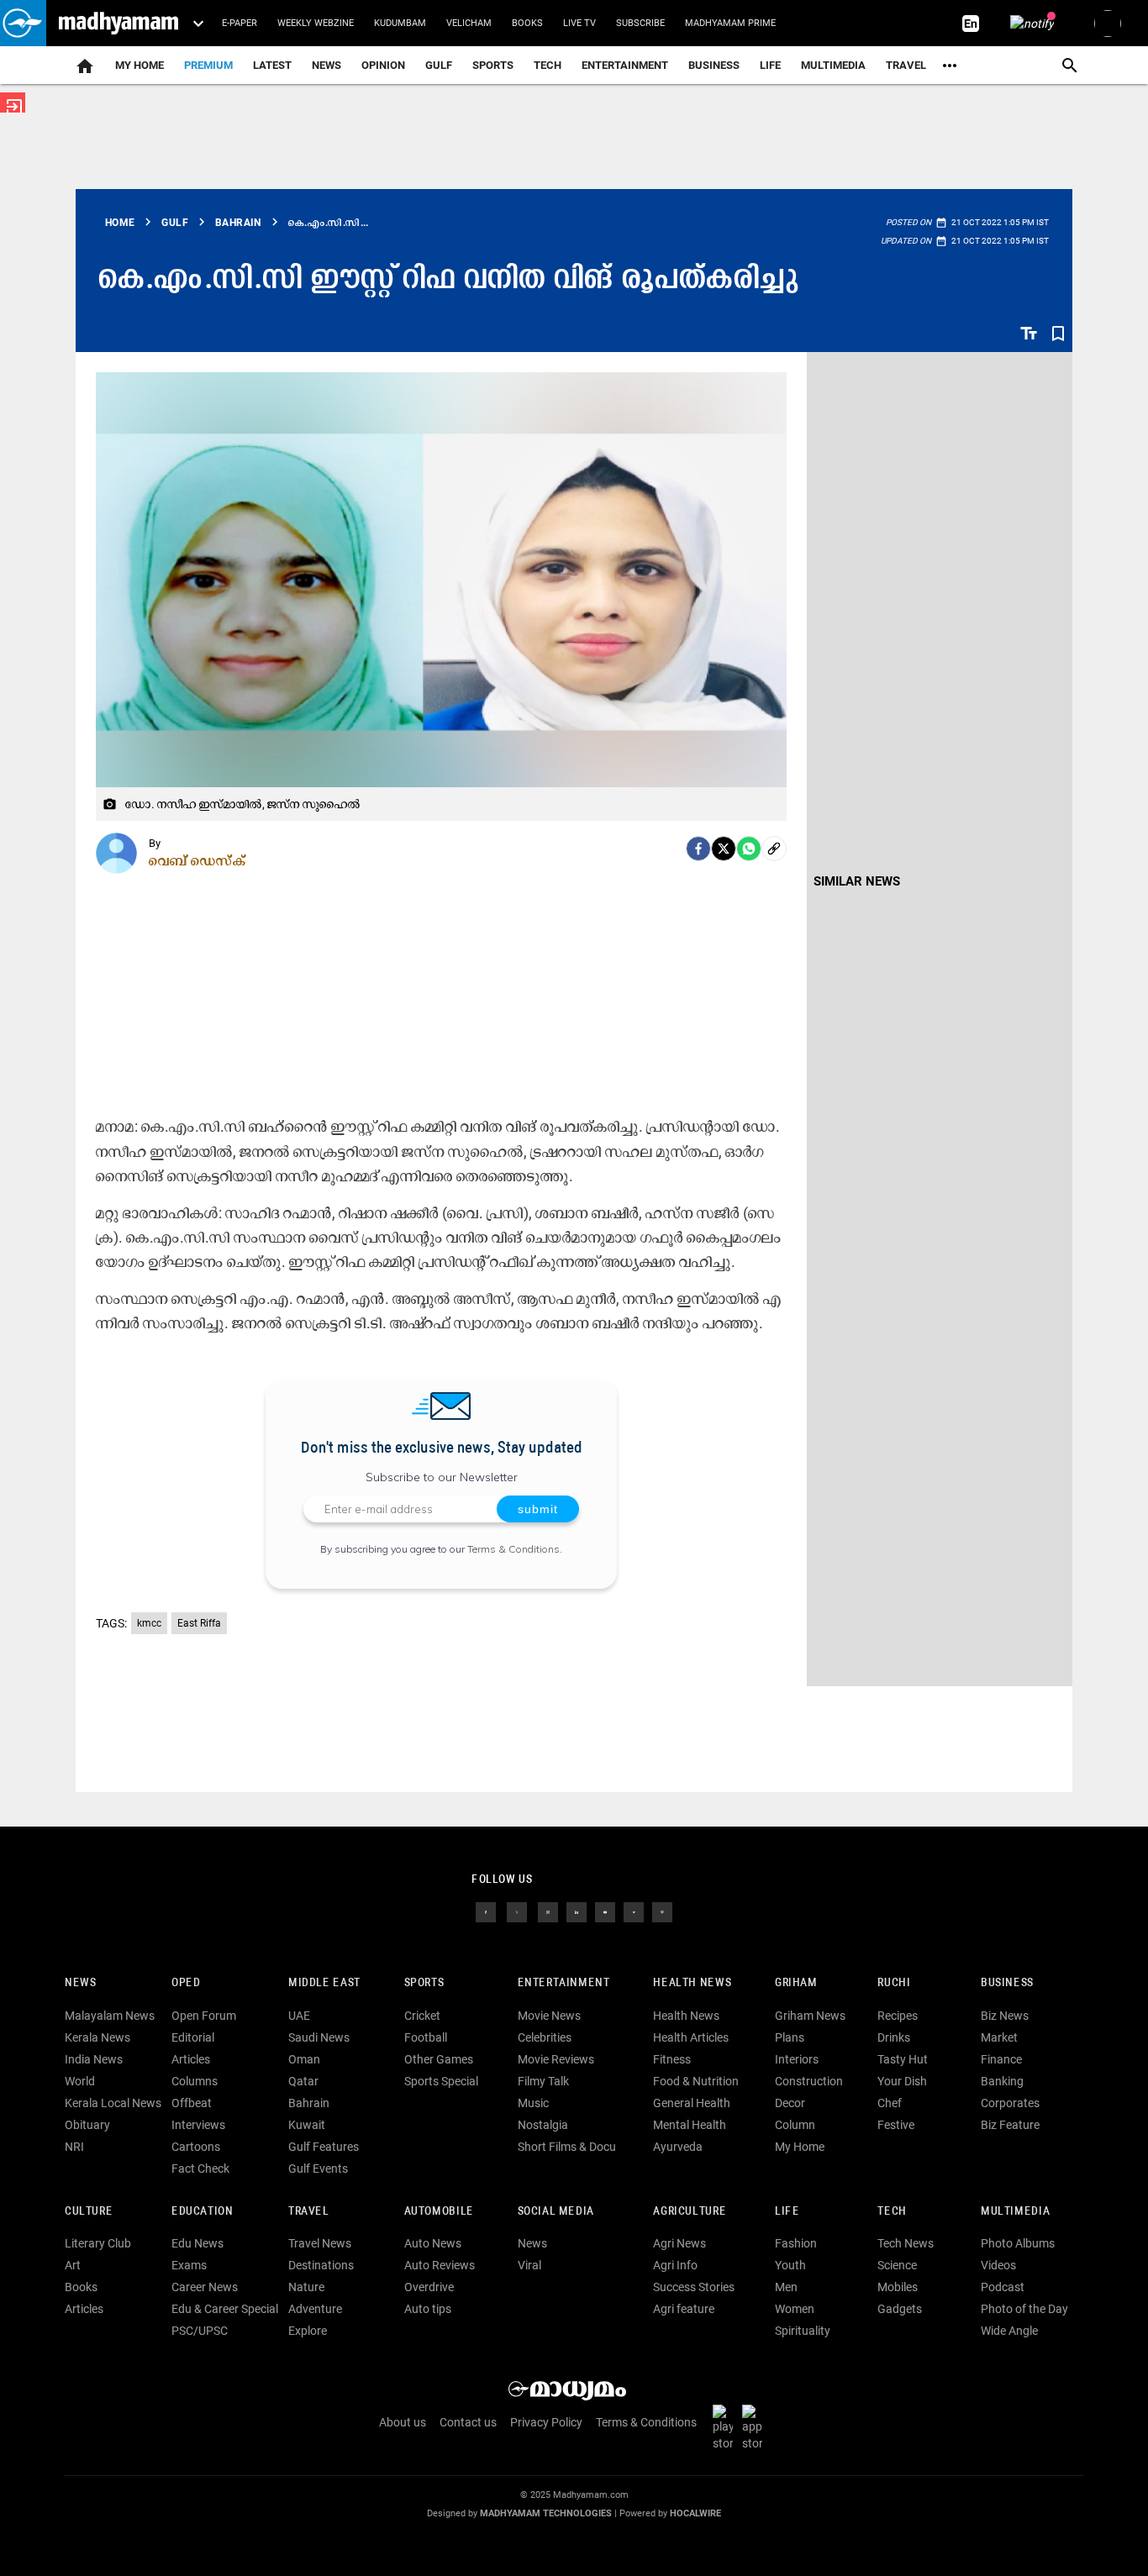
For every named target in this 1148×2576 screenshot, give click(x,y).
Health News (692, 1983)
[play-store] (726, 2426)
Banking (1002, 2081)
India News (94, 2059)
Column (795, 2125)
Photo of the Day (1024, 2309)
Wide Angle (1009, 2331)
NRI (74, 2147)
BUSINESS (1007, 1983)
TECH (548, 65)
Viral (529, 2265)
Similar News (857, 881)
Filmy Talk (543, 2081)
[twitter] (517, 1911)
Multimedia (833, 65)
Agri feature (684, 2309)
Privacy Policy (546, 2422)
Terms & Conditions (513, 1549)
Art (73, 2265)
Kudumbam (400, 23)
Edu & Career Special (225, 2309)
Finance (1001, 2059)
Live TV (579, 23)
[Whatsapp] (749, 849)
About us (403, 2422)
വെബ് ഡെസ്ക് (197, 860)
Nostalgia (543, 2125)
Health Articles (691, 2037)
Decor (790, 2103)
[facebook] (698, 849)
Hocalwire (695, 2513)
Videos (998, 2265)
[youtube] (605, 1911)
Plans (790, 2037)
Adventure (315, 2309)
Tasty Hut (903, 2059)
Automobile (439, 2212)
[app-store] (756, 2426)
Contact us (468, 2422)
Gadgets (900, 2309)
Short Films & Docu (567, 2147)
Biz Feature (1010, 2125)
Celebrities (545, 2037)
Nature (306, 2287)
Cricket (422, 2016)
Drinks (894, 2037)
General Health (692, 2103)
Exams (189, 2265)
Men (786, 2287)
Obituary (87, 2125)
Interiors (797, 2059)
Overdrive (429, 2287)
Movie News (549, 2016)
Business (714, 65)
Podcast (1003, 2287)
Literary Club (98, 2243)
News (326, 65)
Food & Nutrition (696, 2081)
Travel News (320, 2243)
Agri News (679, 2243)
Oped (186, 1983)
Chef (890, 2103)
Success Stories (694, 2287)
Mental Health (690, 2125)
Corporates (1010, 2103)
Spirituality (803, 2331)
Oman (304, 2059)
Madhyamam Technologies (546, 2513)
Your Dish (902, 2081)
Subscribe (640, 23)
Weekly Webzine (316, 23)
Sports (493, 65)
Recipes (898, 2016)
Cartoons (196, 2147)
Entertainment (625, 65)
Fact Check (200, 2169)
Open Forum (204, 2016)
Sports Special (441, 2081)
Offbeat (192, 2103)
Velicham (469, 23)
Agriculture (690, 2212)
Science (897, 2265)
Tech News (906, 2243)
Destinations (321, 2265)
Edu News (197, 2243)
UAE (299, 2016)
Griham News (810, 2016)
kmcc (149, 1623)
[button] (23, 23)
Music (533, 2103)
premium (208, 65)
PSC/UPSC (200, 2331)
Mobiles (898, 2287)
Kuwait (307, 2125)
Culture (89, 2212)
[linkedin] (577, 1911)
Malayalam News (110, 2016)
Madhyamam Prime (730, 23)
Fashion (796, 2243)
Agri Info (675, 2265)
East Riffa (199, 1623)
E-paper (240, 23)
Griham (796, 1983)
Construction (809, 2081)
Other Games (439, 2059)
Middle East (324, 1983)
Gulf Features (324, 2147)
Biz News (1005, 2016)
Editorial (193, 2037)
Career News (205, 2287)
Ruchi (894, 1983)
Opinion (383, 65)
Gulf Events (318, 2169)
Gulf (439, 65)
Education (203, 2212)
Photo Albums (1018, 2243)
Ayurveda (678, 2147)
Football (426, 2037)
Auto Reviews (440, 2265)
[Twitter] (724, 849)
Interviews (198, 2125)
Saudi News (319, 2037)
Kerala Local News (113, 2103)
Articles (191, 2059)
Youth (790, 2265)
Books (527, 23)
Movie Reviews (556, 2059)
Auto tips (428, 2309)
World (80, 2081)
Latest (272, 65)
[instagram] (548, 1911)
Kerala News (97, 2037)
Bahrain (309, 2103)
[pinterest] (662, 1911)
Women (795, 2309)
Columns (195, 2081)
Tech (892, 2212)
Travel (906, 65)
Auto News (433, 2243)
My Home (140, 65)
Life (770, 65)
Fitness (672, 2059)
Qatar (303, 2081)
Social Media (556, 2212)
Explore (308, 2331)
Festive (896, 2125)
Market (999, 2037)
